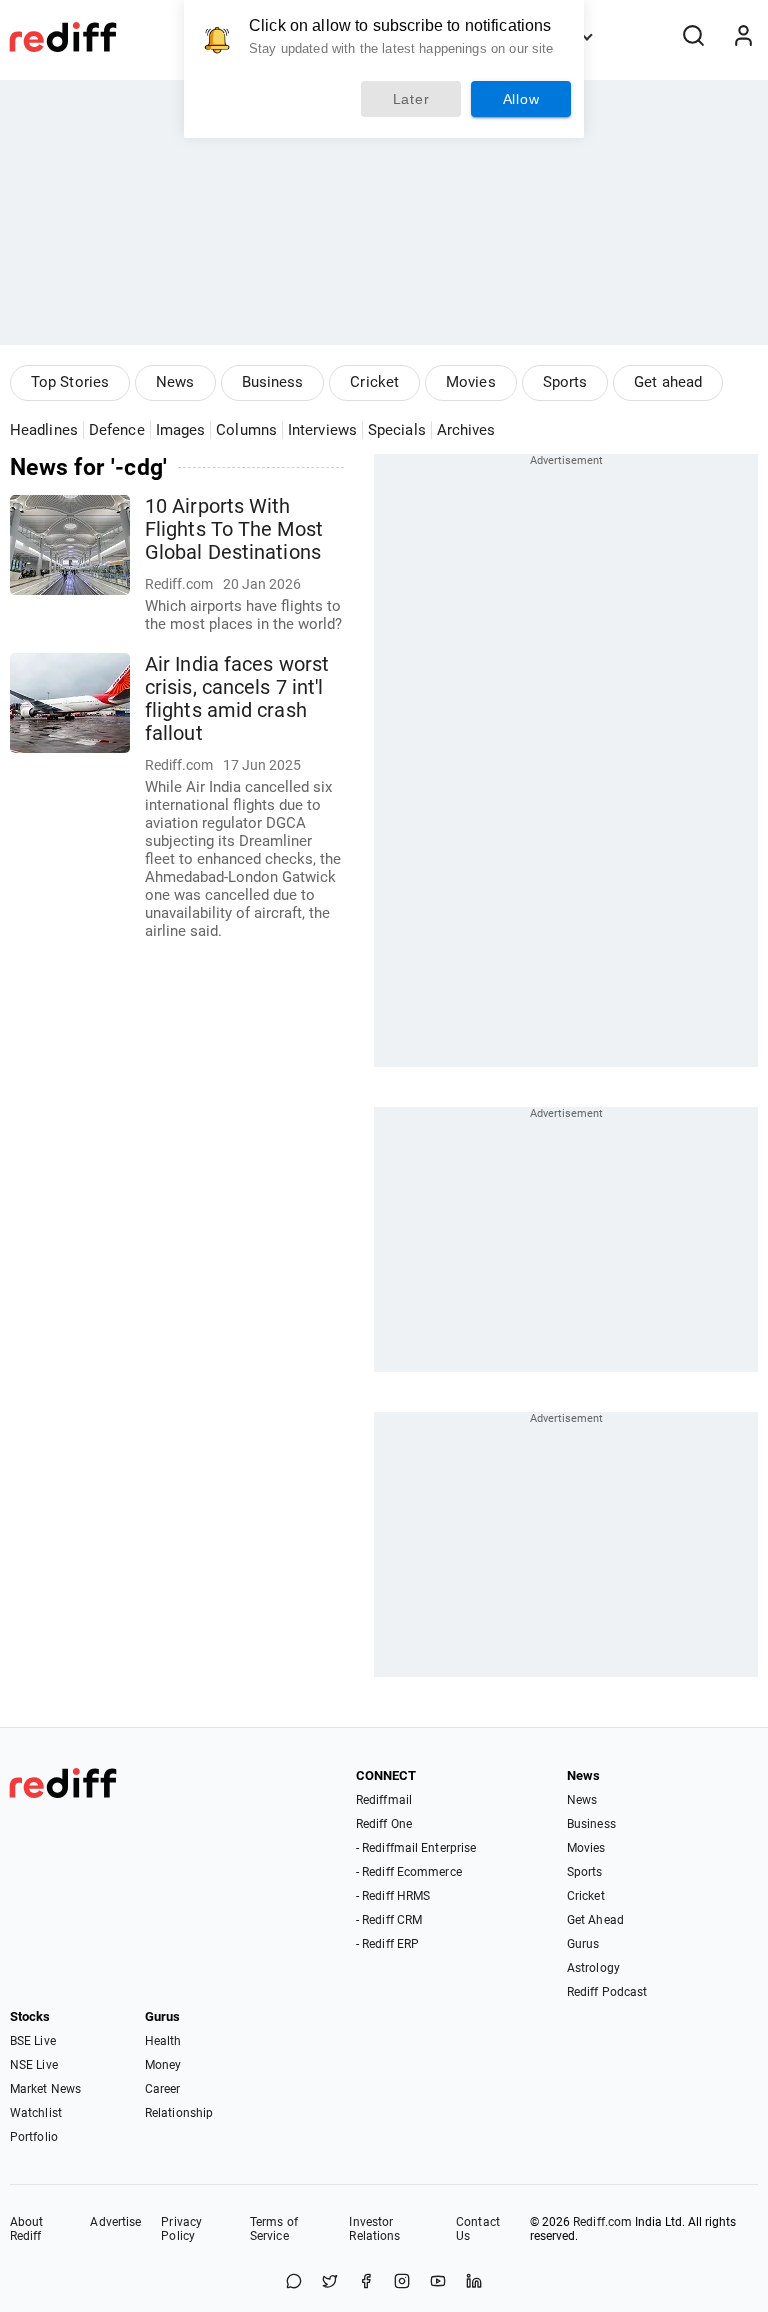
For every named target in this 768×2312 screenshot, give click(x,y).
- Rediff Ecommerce (409, 1872)
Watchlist (36, 2113)
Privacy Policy (181, 2229)
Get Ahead (595, 1920)
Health (163, 2041)
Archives (466, 430)
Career (163, 2089)
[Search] (693, 37)
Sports (565, 382)
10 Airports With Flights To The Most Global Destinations (234, 529)
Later (411, 99)
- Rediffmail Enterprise (416, 1848)
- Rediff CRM (389, 1920)
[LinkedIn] (474, 2282)
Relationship (179, 2113)
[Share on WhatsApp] (294, 2282)
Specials (397, 430)
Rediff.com (602, 2222)
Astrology (593, 1968)
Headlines (44, 430)
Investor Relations (374, 2229)
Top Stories (70, 382)
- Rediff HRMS (393, 1896)
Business (273, 382)
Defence (117, 430)
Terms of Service (274, 2229)
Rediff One (384, 1824)
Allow (521, 99)
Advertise (115, 2222)
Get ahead (668, 382)
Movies (471, 382)
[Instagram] (402, 2282)
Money (163, 2065)
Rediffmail (384, 1800)
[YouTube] (438, 2282)
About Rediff (27, 2229)
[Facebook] (366, 2282)
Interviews (322, 430)
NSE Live (34, 2065)
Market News (45, 2089)
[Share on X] (330, 2282)
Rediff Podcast (607, 1992)
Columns (246, 430)
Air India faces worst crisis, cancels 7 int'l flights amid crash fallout (237, 699)
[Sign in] (743, 37)
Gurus (583, 1944)
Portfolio (34, 2137)
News (175, 382)
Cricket (374, 382)
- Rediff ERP (387, 1944)
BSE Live (33, 2041)
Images (181, 430)
